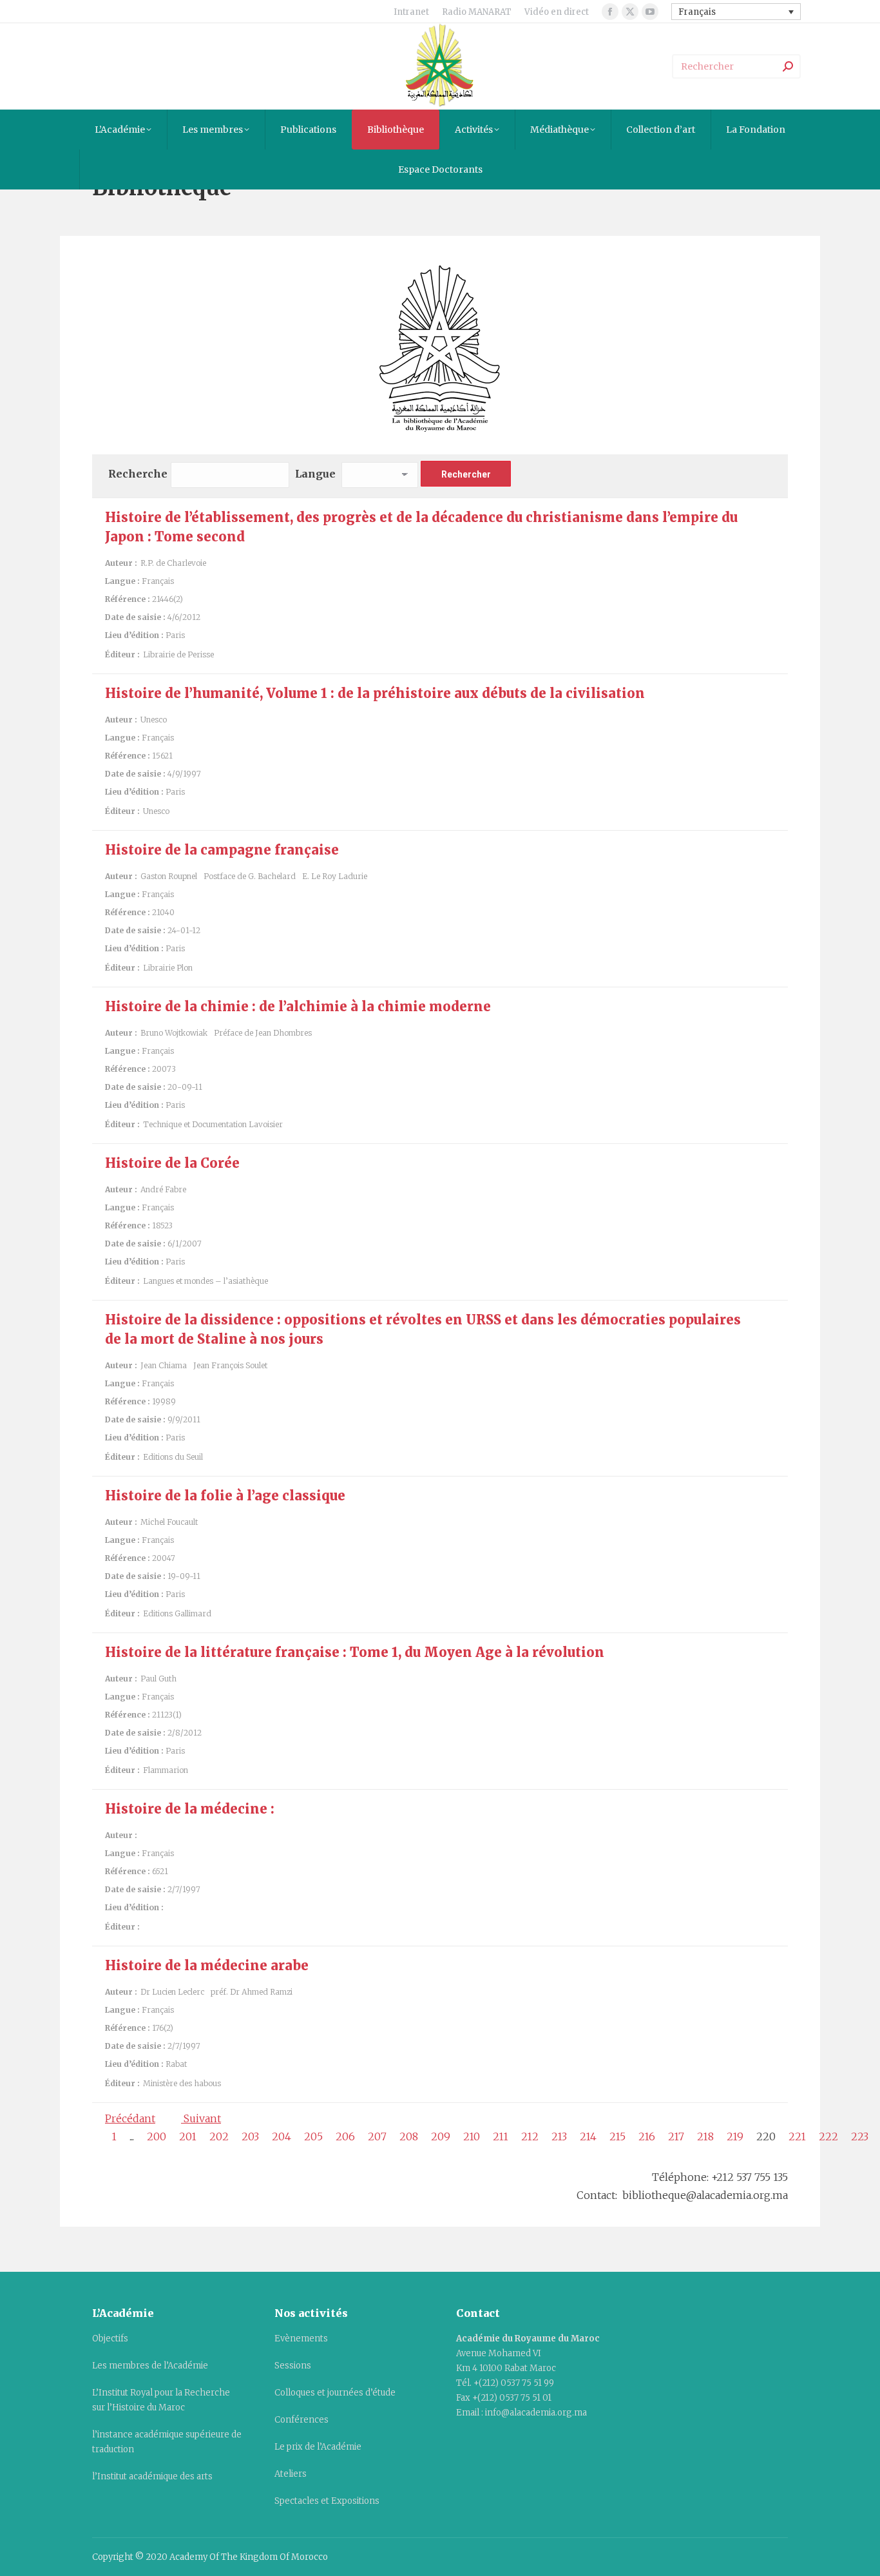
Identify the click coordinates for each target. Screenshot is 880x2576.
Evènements (301, 2339)
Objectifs (110, 2339)
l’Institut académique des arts (152, 2476)
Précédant (130, 2118)
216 (647, 2136)
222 (828, 2136)
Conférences (301, 2420)
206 (345, 2136)
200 (157, 2136)
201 (188, 2136)
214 (588, 2136)
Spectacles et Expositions (327, 2501)
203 (250, 2136)
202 (219, 2136)
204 (282, 2136)
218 (705, 2136)
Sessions (293, 2366)
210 (472, 2136)
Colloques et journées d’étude (335, 2393)
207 (377, 2136)
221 (797, 2136)
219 (735, 2136)
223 (860, 2136)
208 (409, 2136)
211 (501, 2136)
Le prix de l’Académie (318, 2447)
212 (530, 2136)
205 (313, 2136)
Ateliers (291, 2474)
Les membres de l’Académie (150, 2366)
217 (676, 2136)
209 (441, 2136)
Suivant (201, 2118)
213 (559, 2136)
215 (617, 2136)
